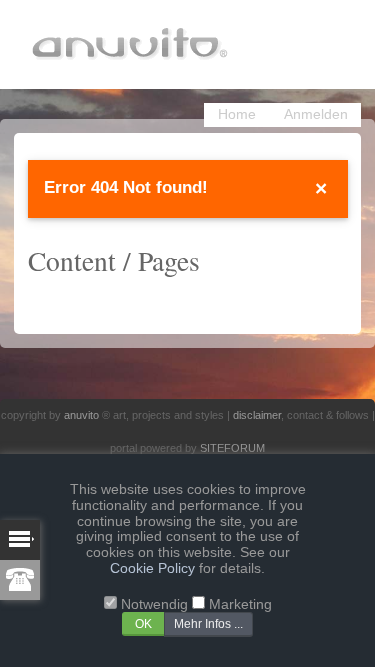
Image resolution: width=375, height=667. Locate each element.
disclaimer (257, 415)
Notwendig (154, 604)
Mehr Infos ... (208, 624)
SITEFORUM (232, 448)
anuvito (81, 415)
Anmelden (316, 114)
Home (237, 114)
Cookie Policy (152, 568)
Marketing (240, 604)
